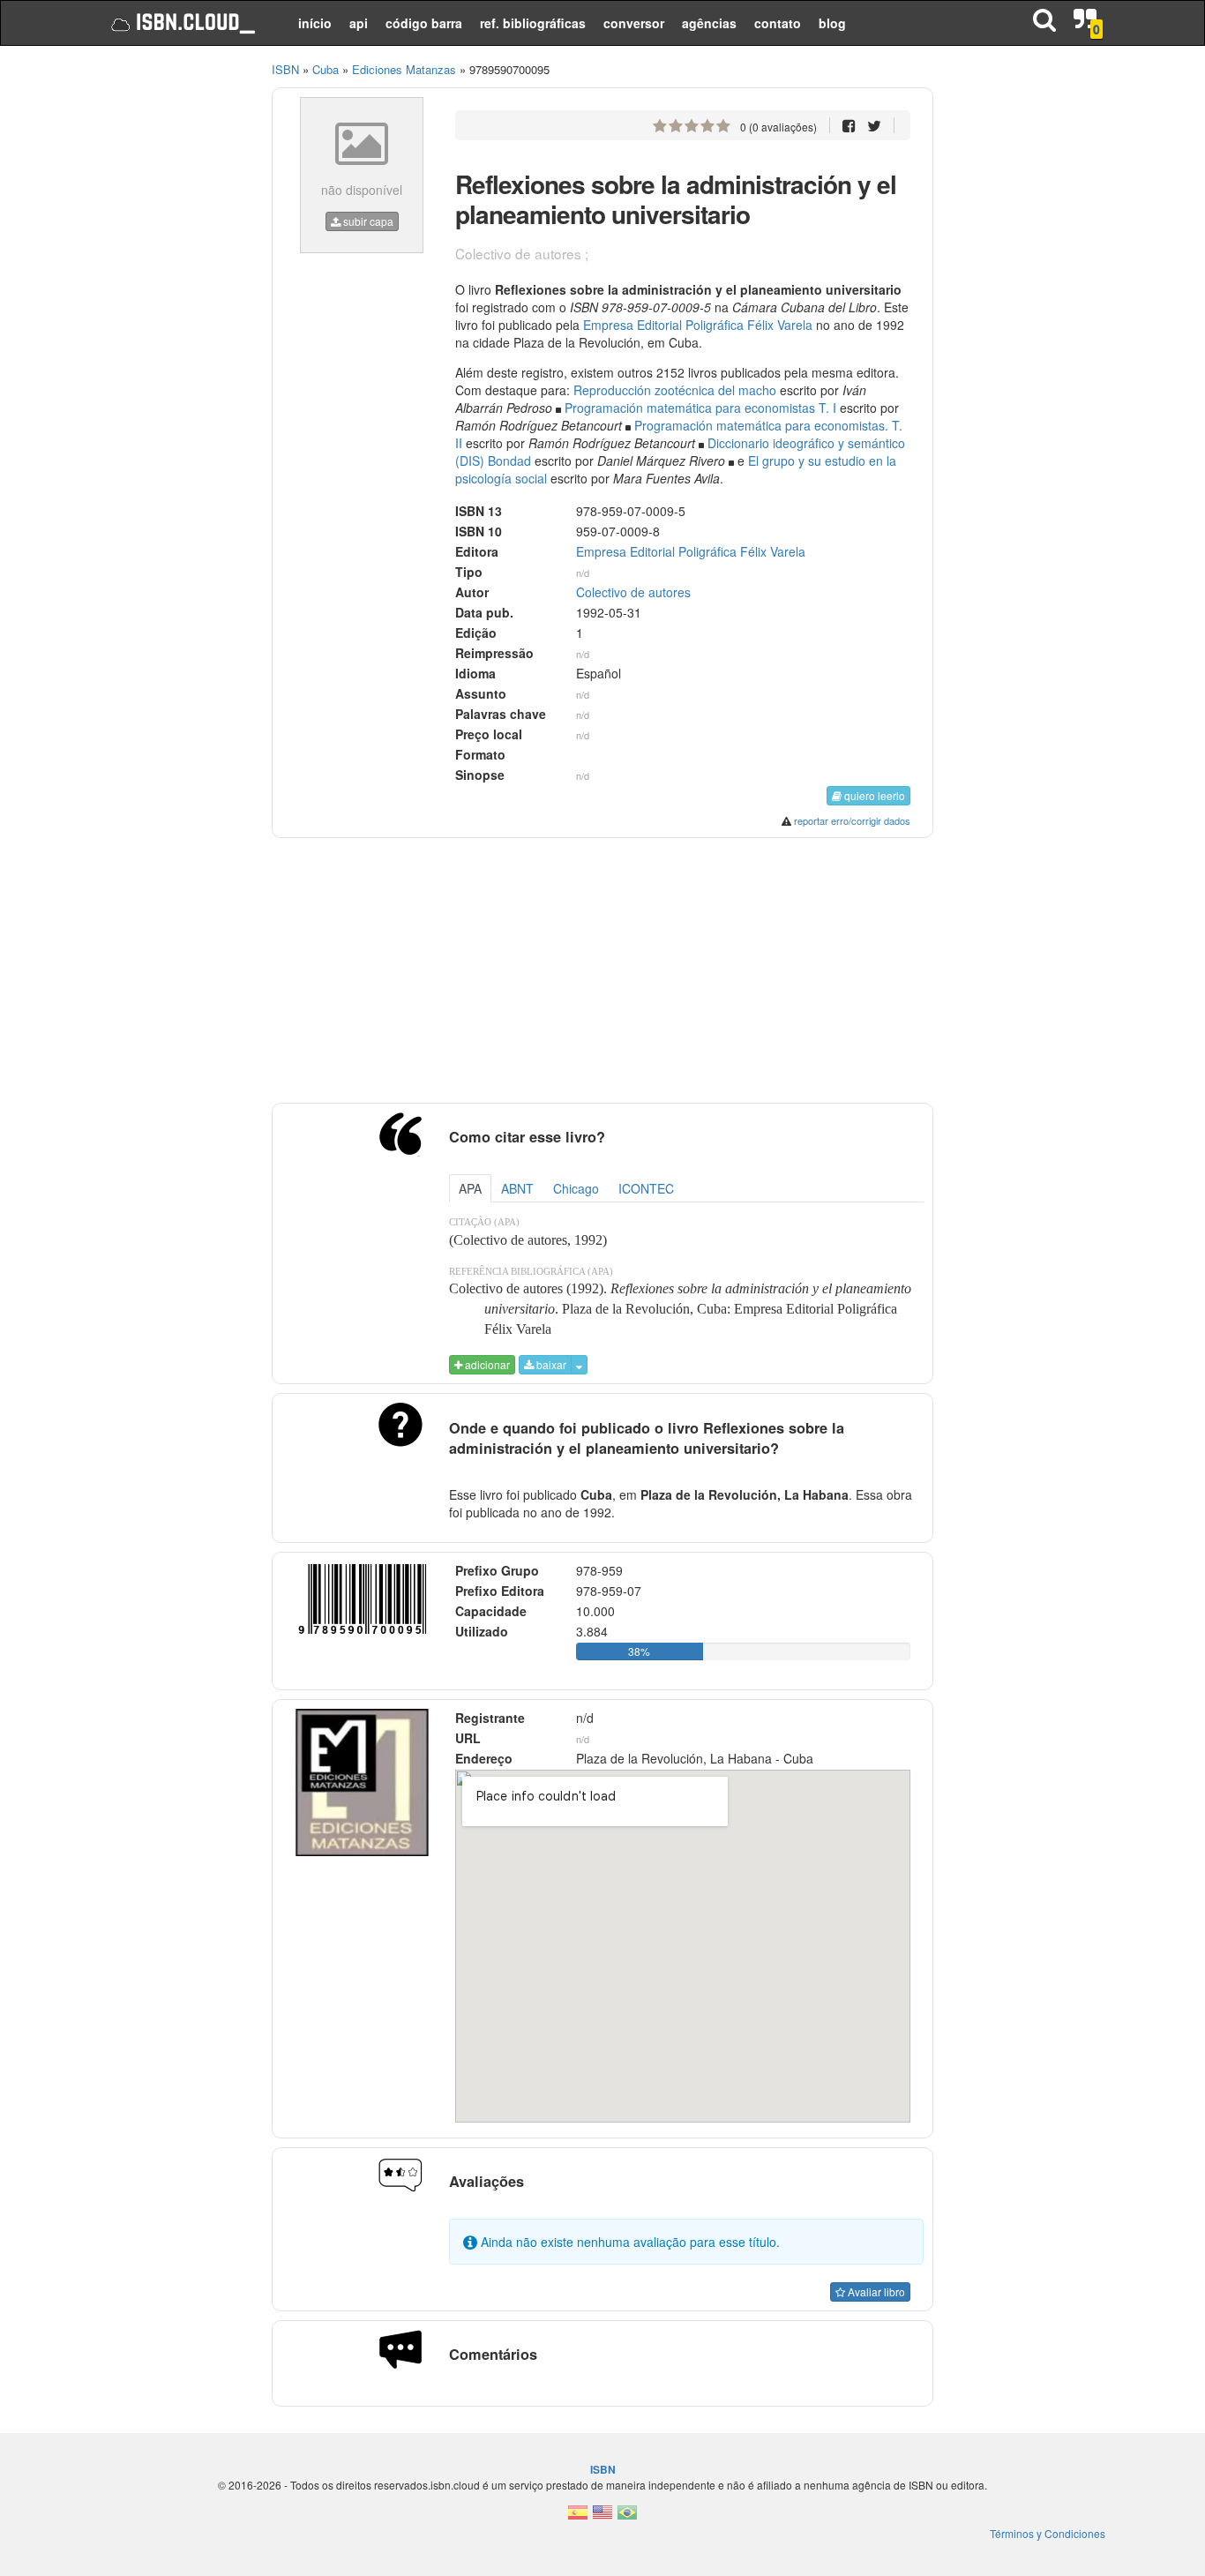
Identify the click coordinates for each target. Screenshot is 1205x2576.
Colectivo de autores (633, 592)
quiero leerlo (873, 795)
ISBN (285, 69)
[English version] (602, 2517)
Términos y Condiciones (1048, 2533)
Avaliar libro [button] (875, 2291)
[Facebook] (849, 125)
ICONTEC (646, 1188)
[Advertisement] (172, 326)
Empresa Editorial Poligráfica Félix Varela (698, 325)
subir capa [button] (367, 221)
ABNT (517, 1188)
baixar (550, 1364)
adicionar (486, 1364)
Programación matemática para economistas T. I (700, 408)
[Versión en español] (578, 2517)
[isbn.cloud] (181, 23)
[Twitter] (874, 125)
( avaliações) (778, 127)
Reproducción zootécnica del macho (675, 390)
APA (470, 1188)
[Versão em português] (627, 2517)
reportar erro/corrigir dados (852, 820)
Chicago (576, 1188)
